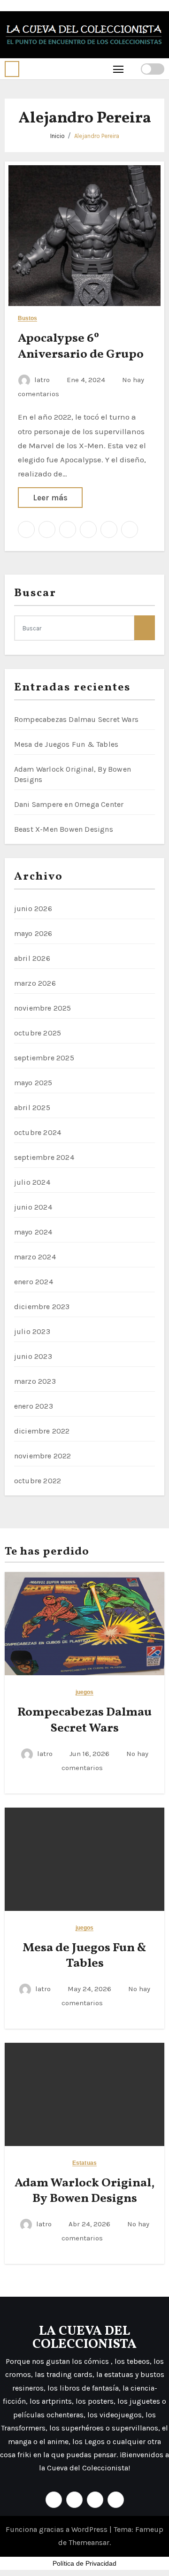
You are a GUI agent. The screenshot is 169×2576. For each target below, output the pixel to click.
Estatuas (84, 2163)
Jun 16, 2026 (90, 1754)
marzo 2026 (35, 983)
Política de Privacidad (84, 2563)
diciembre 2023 (42, 1307)
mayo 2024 (33, 1232)
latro (42, 380)
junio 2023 (33, 1356)
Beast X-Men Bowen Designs (64, 829)
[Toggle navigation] (119, 69)
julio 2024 (32, 1182)
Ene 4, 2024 (87, 380)
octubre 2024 (38, 1132)
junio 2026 (33, 908)
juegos (85, 1692)
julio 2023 (32, 1331)
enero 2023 (34, 1406)
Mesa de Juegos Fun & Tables (66, 744)
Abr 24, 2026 (90, 2224)
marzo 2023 (35, 1381)
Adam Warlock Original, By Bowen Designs (84, 2191)
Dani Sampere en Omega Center (69, 804)
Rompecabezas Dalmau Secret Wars (76, 719)
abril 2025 (32, 1108)
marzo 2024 (35, 1257)
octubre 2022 (38, 1481)
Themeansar (89, 2542)
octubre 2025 (38, 1033)
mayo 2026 (33, 933)
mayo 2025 (33, 1083)
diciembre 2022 (42, 1431)
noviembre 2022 (43, 1456)
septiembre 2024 (44, 1157)
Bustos (28, 318)
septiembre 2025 (44, 1058)
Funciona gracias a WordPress (58, 2529)
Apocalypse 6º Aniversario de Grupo (81, 346)
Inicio (58, 136)
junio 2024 (33, 1207)
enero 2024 (34, 1282)
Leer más (50, 498)
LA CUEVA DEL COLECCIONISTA (84, 2338)
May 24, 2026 (90, 1989)
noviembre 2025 (43, 1008)
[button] (12, 69)
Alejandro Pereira (97, 136)
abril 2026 (32, 958)
